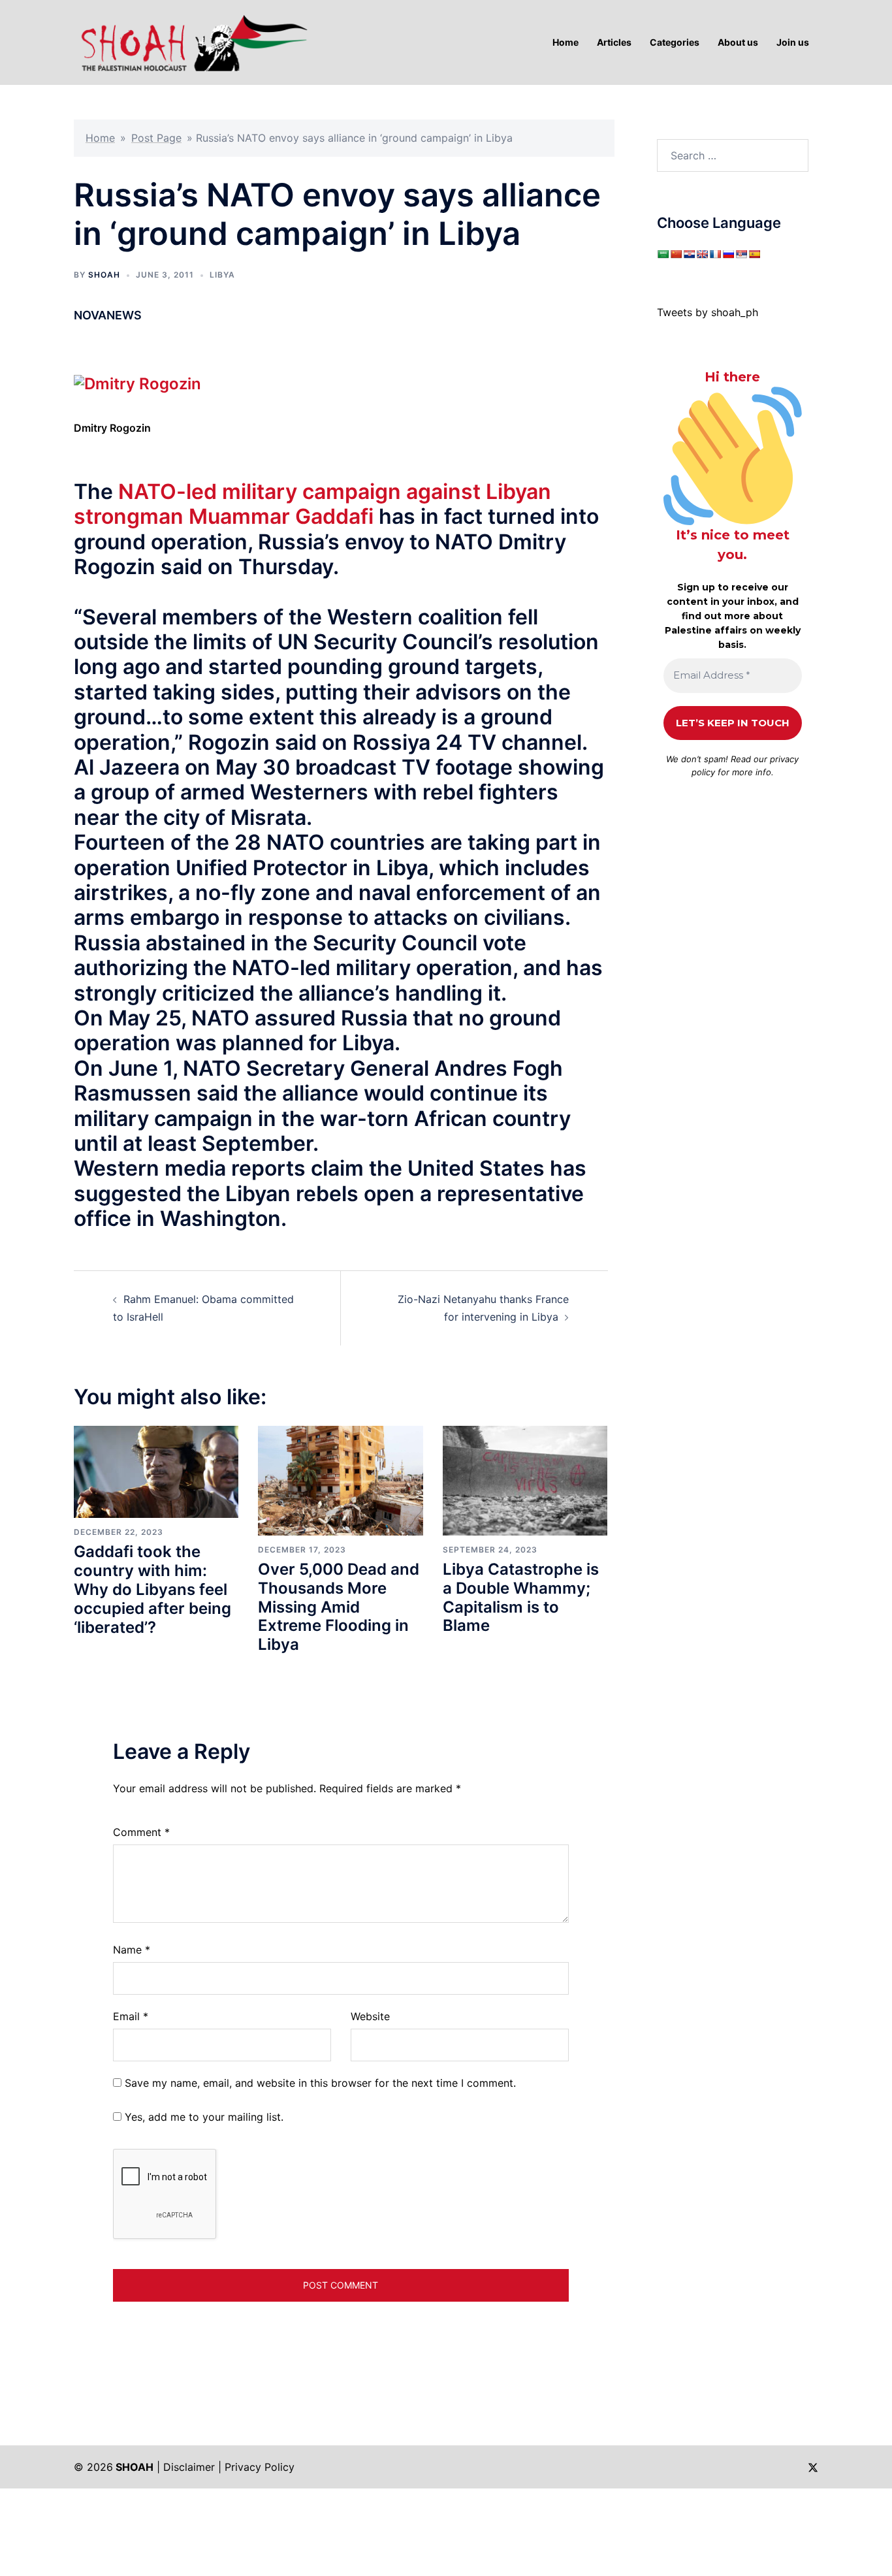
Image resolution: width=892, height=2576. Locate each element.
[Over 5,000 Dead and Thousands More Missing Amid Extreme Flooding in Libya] (340, 1479)
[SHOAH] (191, 41)
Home (100, 138)
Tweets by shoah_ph (708, 312)
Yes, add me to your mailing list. (202, 2117)
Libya (222, 275)
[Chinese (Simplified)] (676, 254)
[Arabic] (663, 254)
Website (370, 2016)
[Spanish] (754, 254)
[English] (702, 254)
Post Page (156, 138)
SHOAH (104, 275)
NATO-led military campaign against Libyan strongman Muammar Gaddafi (312, 504)
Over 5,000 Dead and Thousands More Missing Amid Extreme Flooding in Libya (339, 1607)
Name (132, 1950)
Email (131, 2016)
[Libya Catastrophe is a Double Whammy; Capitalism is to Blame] (525, 1479)
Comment (141, 1832)
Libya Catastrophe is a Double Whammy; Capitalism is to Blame (521, 1597)
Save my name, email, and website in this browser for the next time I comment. (320, 2083)
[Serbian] (741, 254)
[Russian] (728, 254)
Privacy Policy (260, 2467)
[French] (715, 254)
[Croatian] (689, 254)
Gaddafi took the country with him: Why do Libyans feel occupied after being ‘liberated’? (152, 1589)
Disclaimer (189, 2467)
